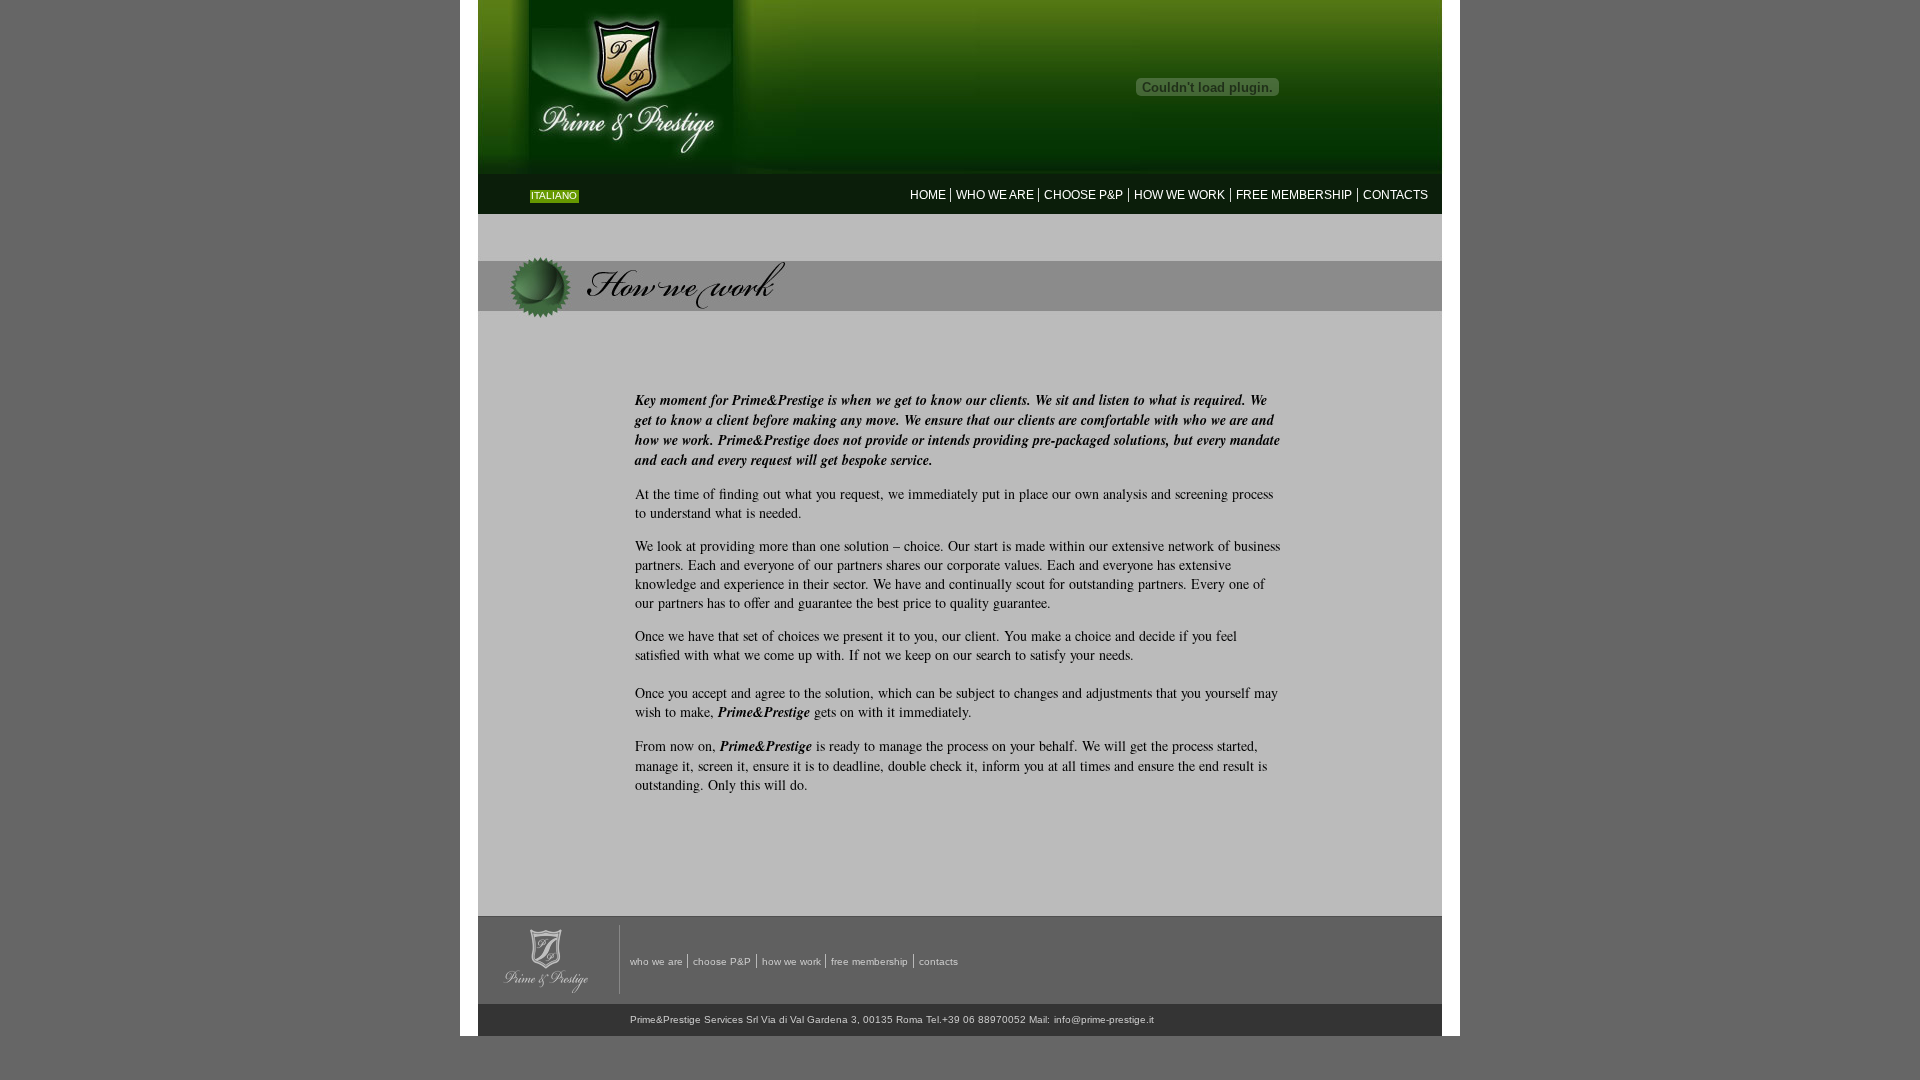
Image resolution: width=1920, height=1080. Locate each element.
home (929, 195)
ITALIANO (554, 195)
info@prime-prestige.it (1104, 1019)
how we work (1179, 195)
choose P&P (1083, 195)
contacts (1395, 195)
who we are (996, 195)
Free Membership (1294, 195)
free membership (869, 961)
